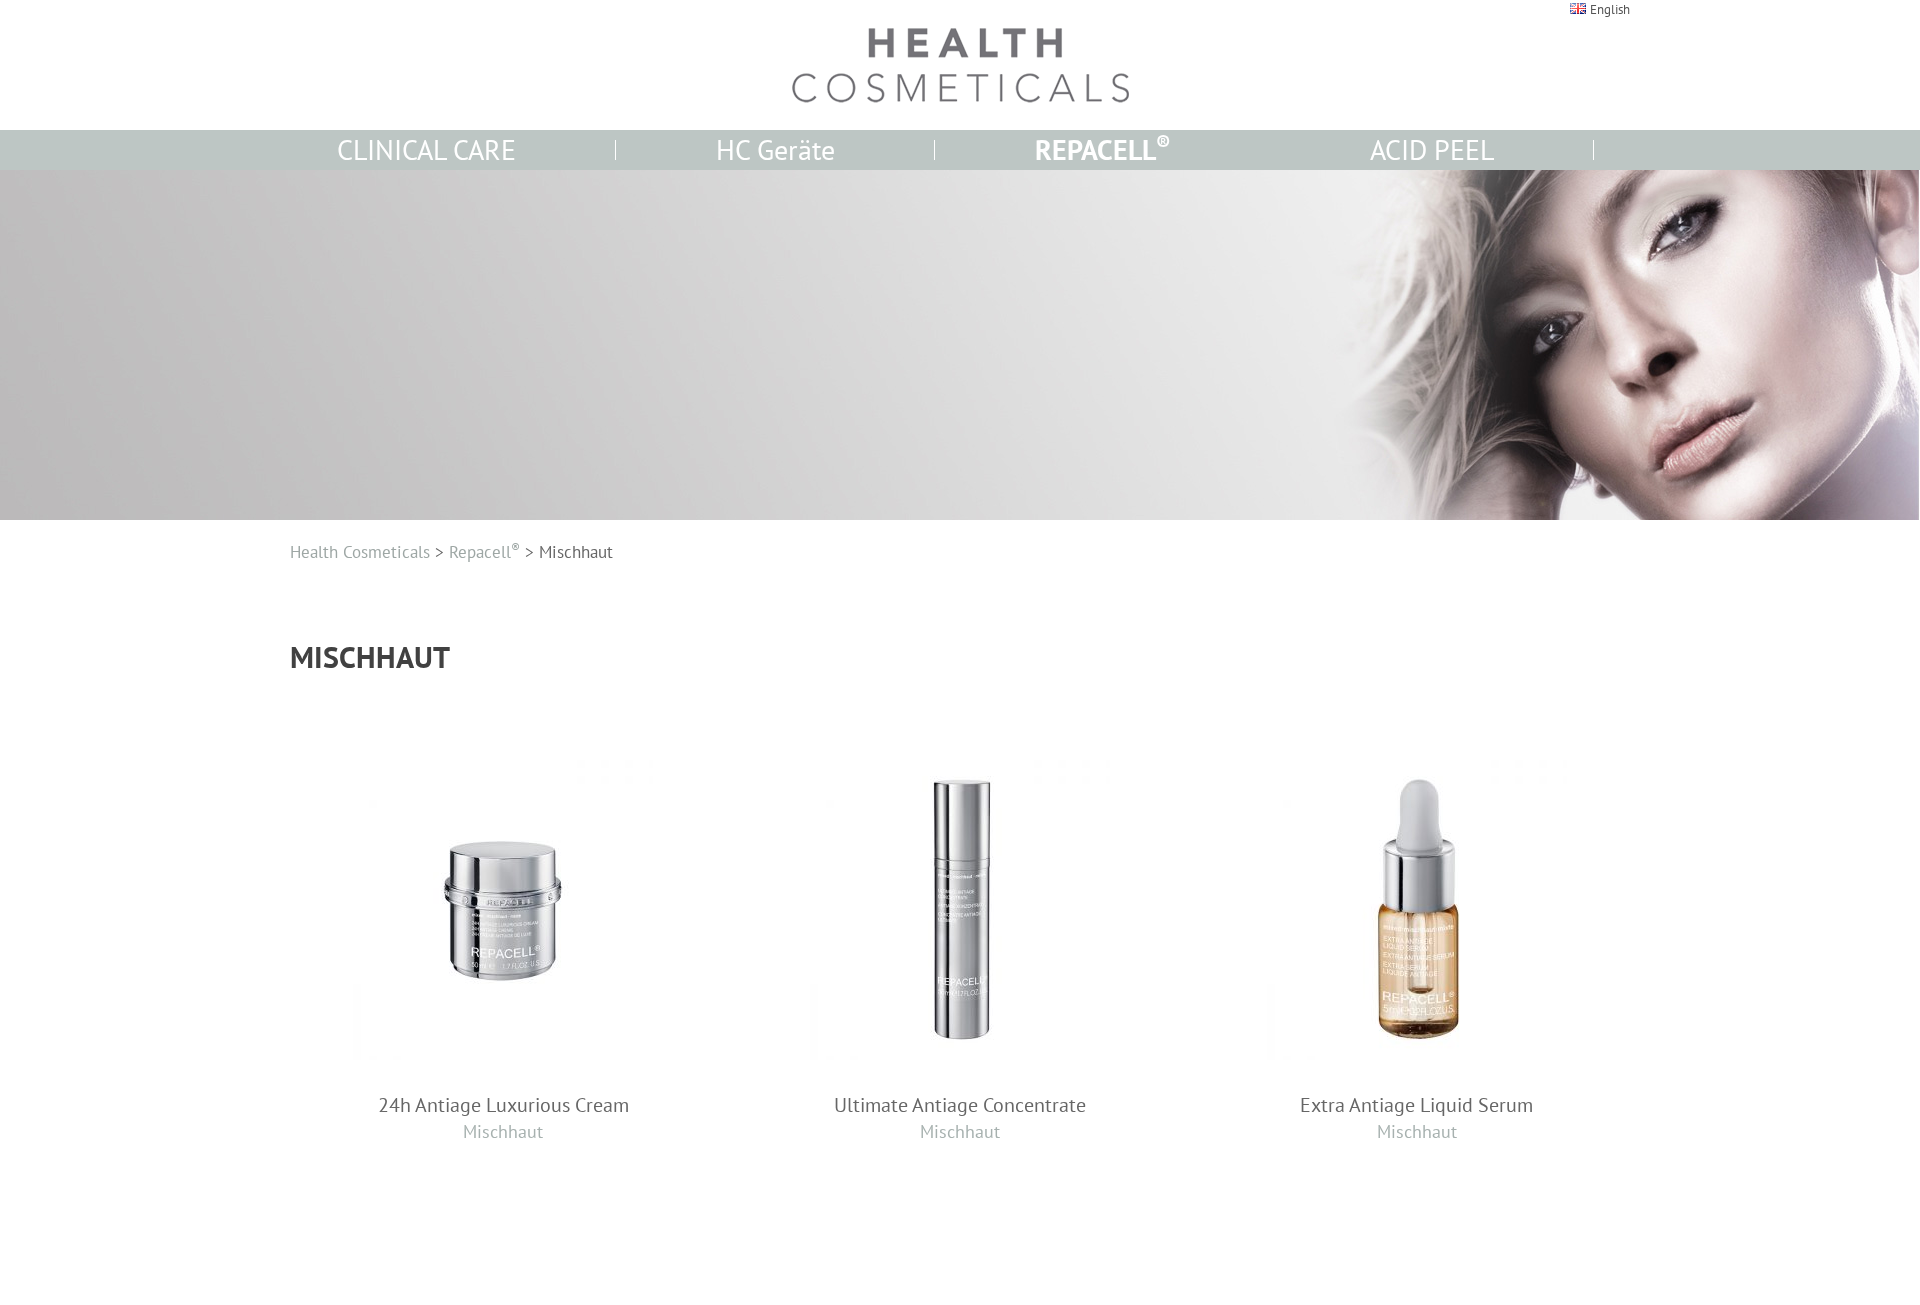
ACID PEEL (1432, 149)
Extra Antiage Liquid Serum (1416, 1117)
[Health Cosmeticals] (960, 65)
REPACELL (1102, 149)
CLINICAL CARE (426, 149)
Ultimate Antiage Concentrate (960, 1117)
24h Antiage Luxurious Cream (503, 1117)
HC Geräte (775, 149)
